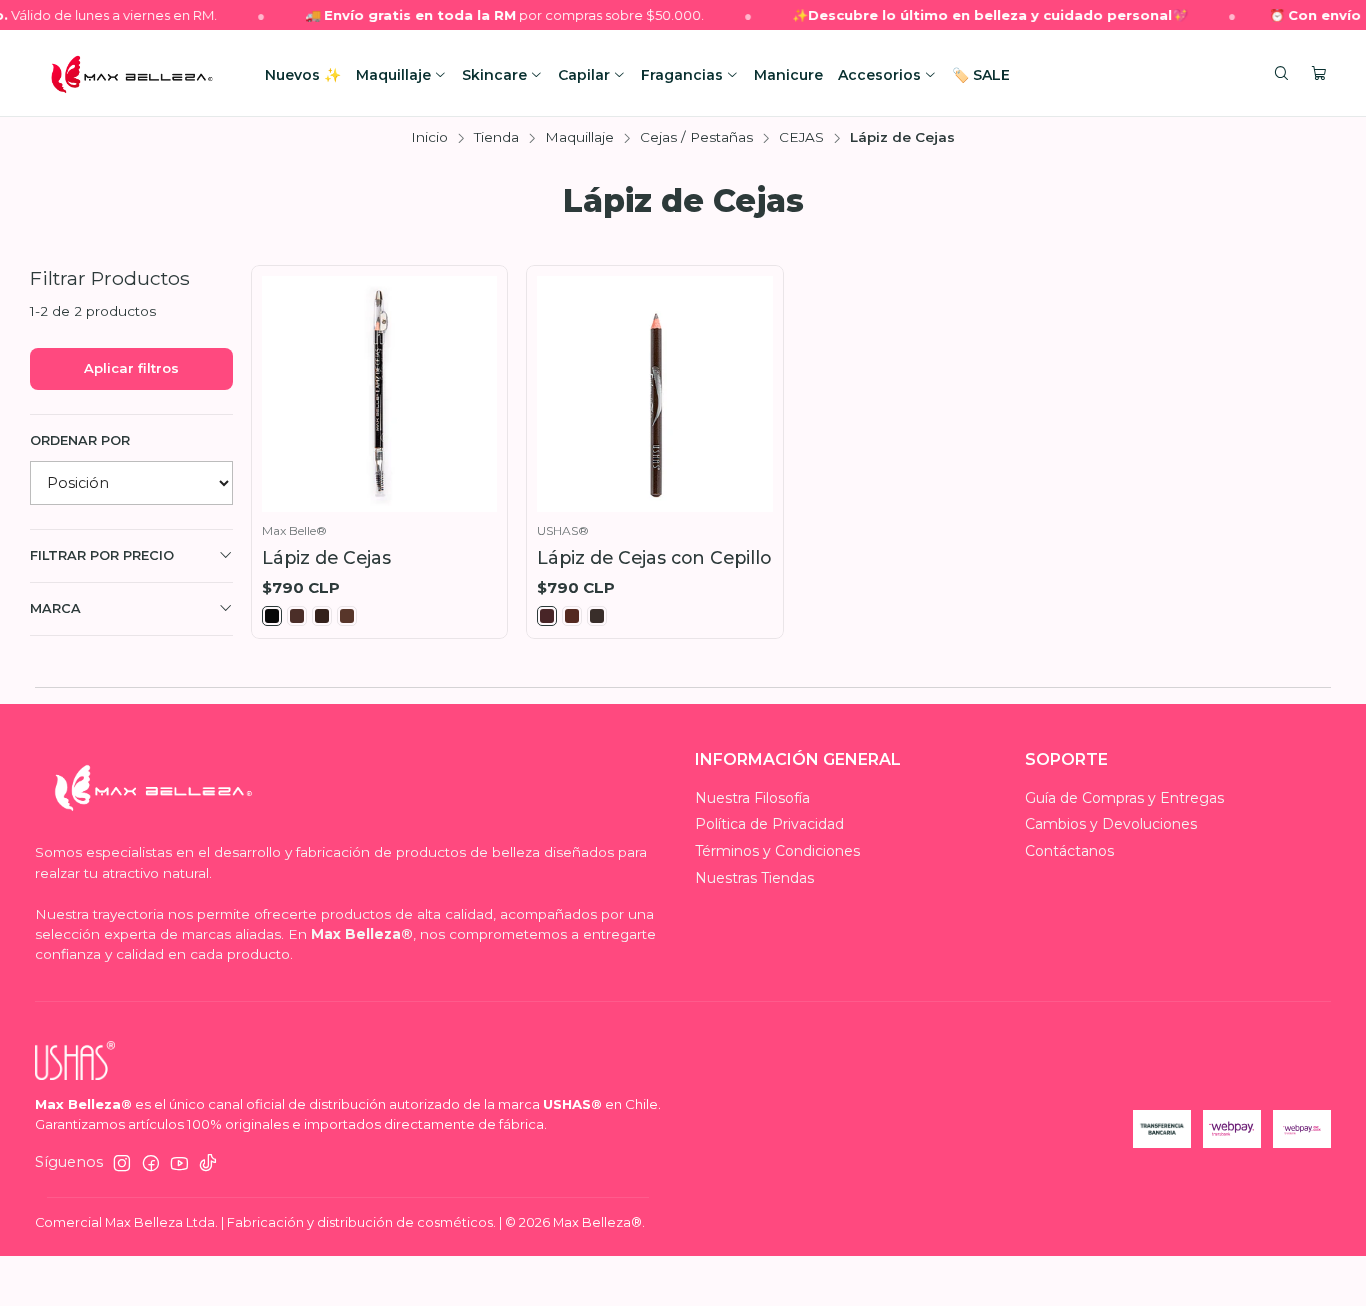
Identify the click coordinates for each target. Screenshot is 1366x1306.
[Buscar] (1281, 74)
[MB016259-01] (272, 616)
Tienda (496, 138)
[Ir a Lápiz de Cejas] (380, 394)
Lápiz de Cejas (326, 557)
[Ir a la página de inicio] (132, 74)
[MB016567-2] (547, 616)
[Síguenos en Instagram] (122, 1163)
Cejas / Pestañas (696, 138)
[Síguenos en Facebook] (151, 1163)
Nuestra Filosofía (752, 798)
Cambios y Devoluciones (1111, 824)
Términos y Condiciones (777, 851)
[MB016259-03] (322, 616)
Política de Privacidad (769, 824)
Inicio (429, 138)
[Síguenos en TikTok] (208, 1163)
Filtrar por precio (102, 555)
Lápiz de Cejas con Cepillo (654, 557)
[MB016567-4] (597, 616)
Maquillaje (579, 138)
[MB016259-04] (347, 616)
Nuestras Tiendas (754, 878)
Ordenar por (80, 440)
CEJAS (801, 138)
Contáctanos (1069, 851)
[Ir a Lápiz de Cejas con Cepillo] (655, 394)
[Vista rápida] (477, 389)
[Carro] (1319, 74)
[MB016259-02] (297, 616)
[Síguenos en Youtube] (179, 1163)
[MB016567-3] (572, 616)
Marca (55, 608)
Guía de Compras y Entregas (1124, 798)
